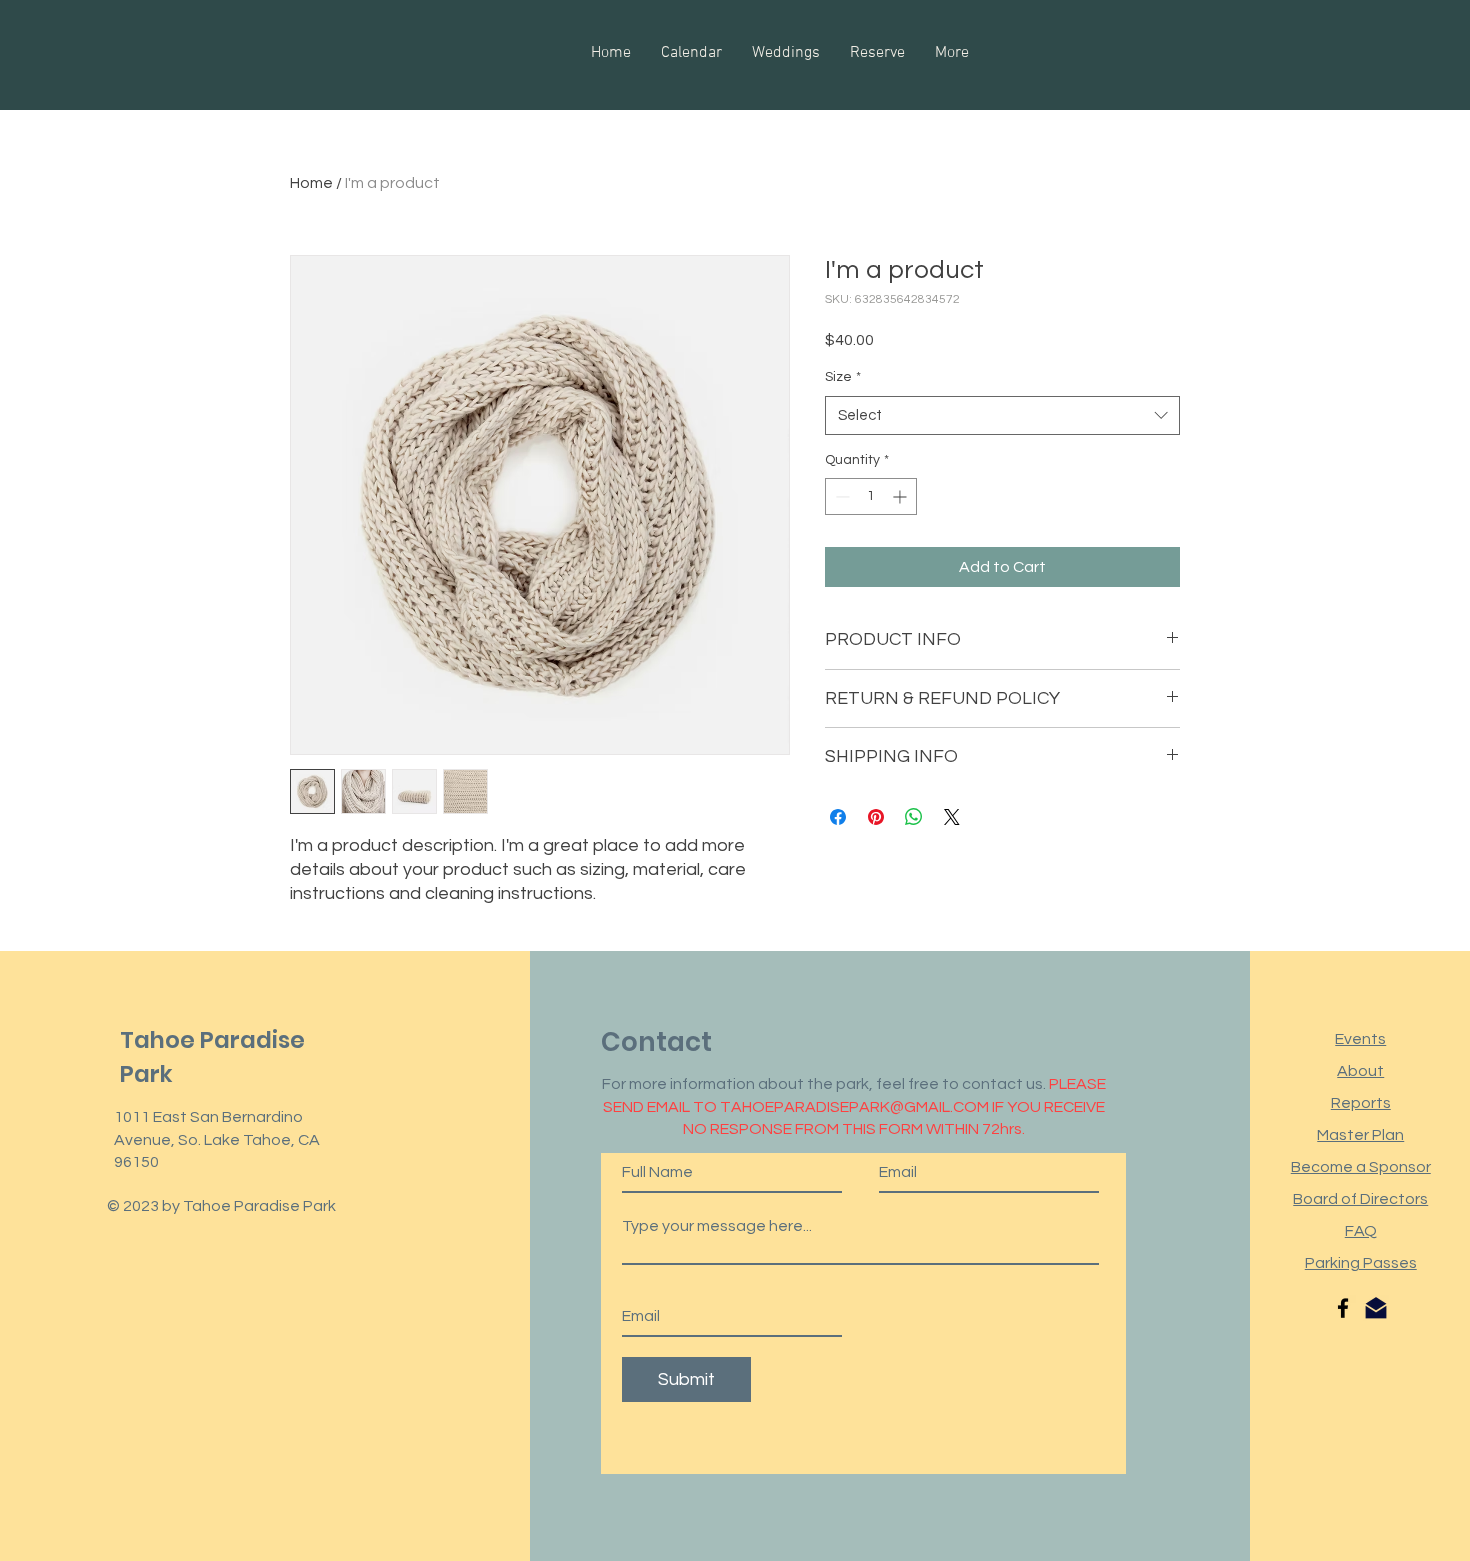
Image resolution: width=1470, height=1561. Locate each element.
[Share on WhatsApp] (914, 817)
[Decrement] (840, 496)
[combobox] (1002, 415)
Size (843, 377)
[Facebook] (1343, 1308)
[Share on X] (952, 817)
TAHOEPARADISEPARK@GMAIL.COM (854, 1107)
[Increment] (901, 496)
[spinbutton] (871, 496)
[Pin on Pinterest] (876, 817)
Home (311, 183)
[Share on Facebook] (838, 817)
